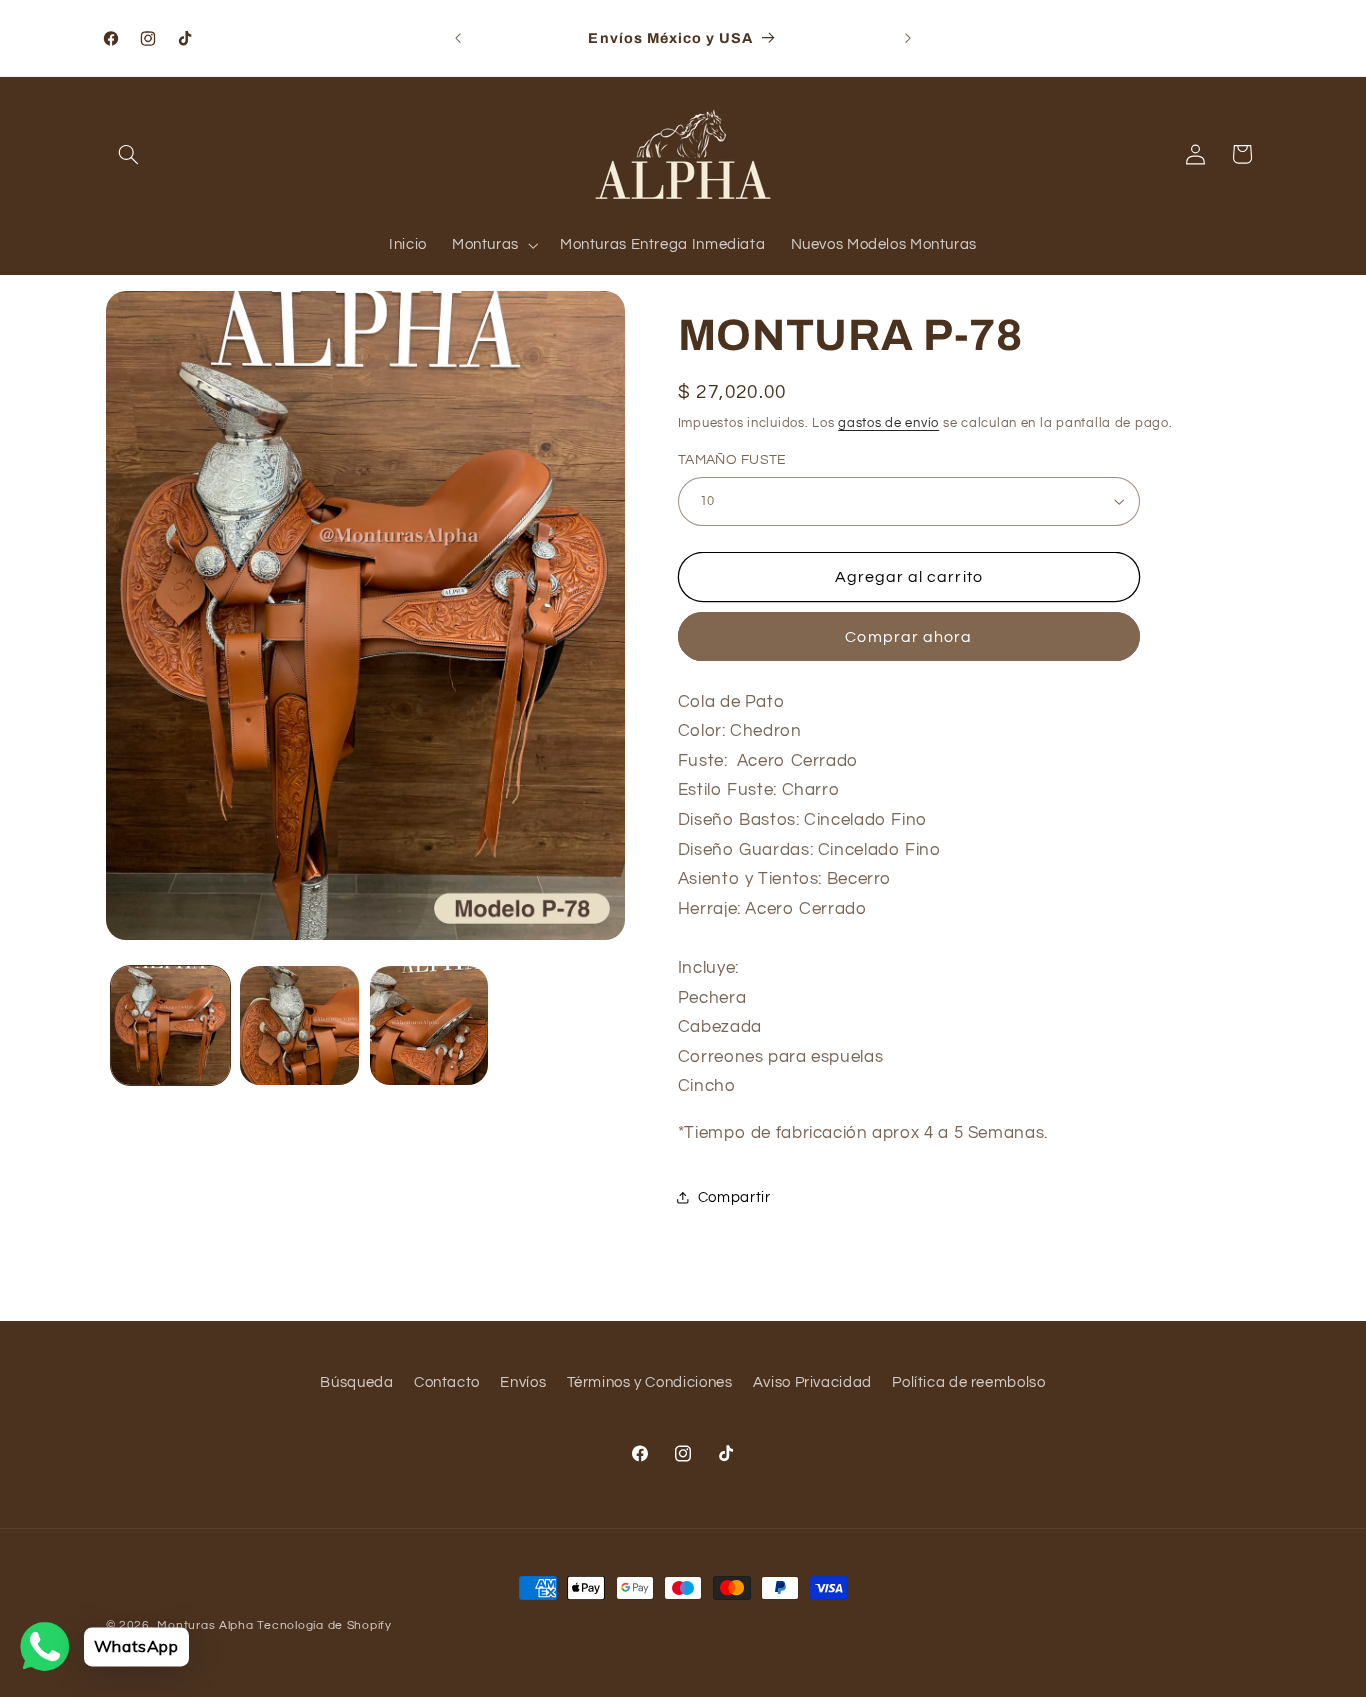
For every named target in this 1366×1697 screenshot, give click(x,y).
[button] (129, 154)
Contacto (447, 1382)
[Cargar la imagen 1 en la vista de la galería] (170, 1025)
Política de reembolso (968, 1382)
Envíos (523, 1382)
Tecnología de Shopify (324, 1625)
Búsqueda (356, 1382)
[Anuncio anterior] (458, 38)
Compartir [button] (734, 1197)
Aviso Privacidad (812, 1382)
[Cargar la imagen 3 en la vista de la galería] (429, 1025)
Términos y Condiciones (650, 1382)
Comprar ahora (908, 637)
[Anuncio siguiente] (908, 38)
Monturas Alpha (205, 1625)
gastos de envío (888, 423)
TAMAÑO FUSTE (732, 460)
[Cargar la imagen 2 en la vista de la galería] (299, 1025)
